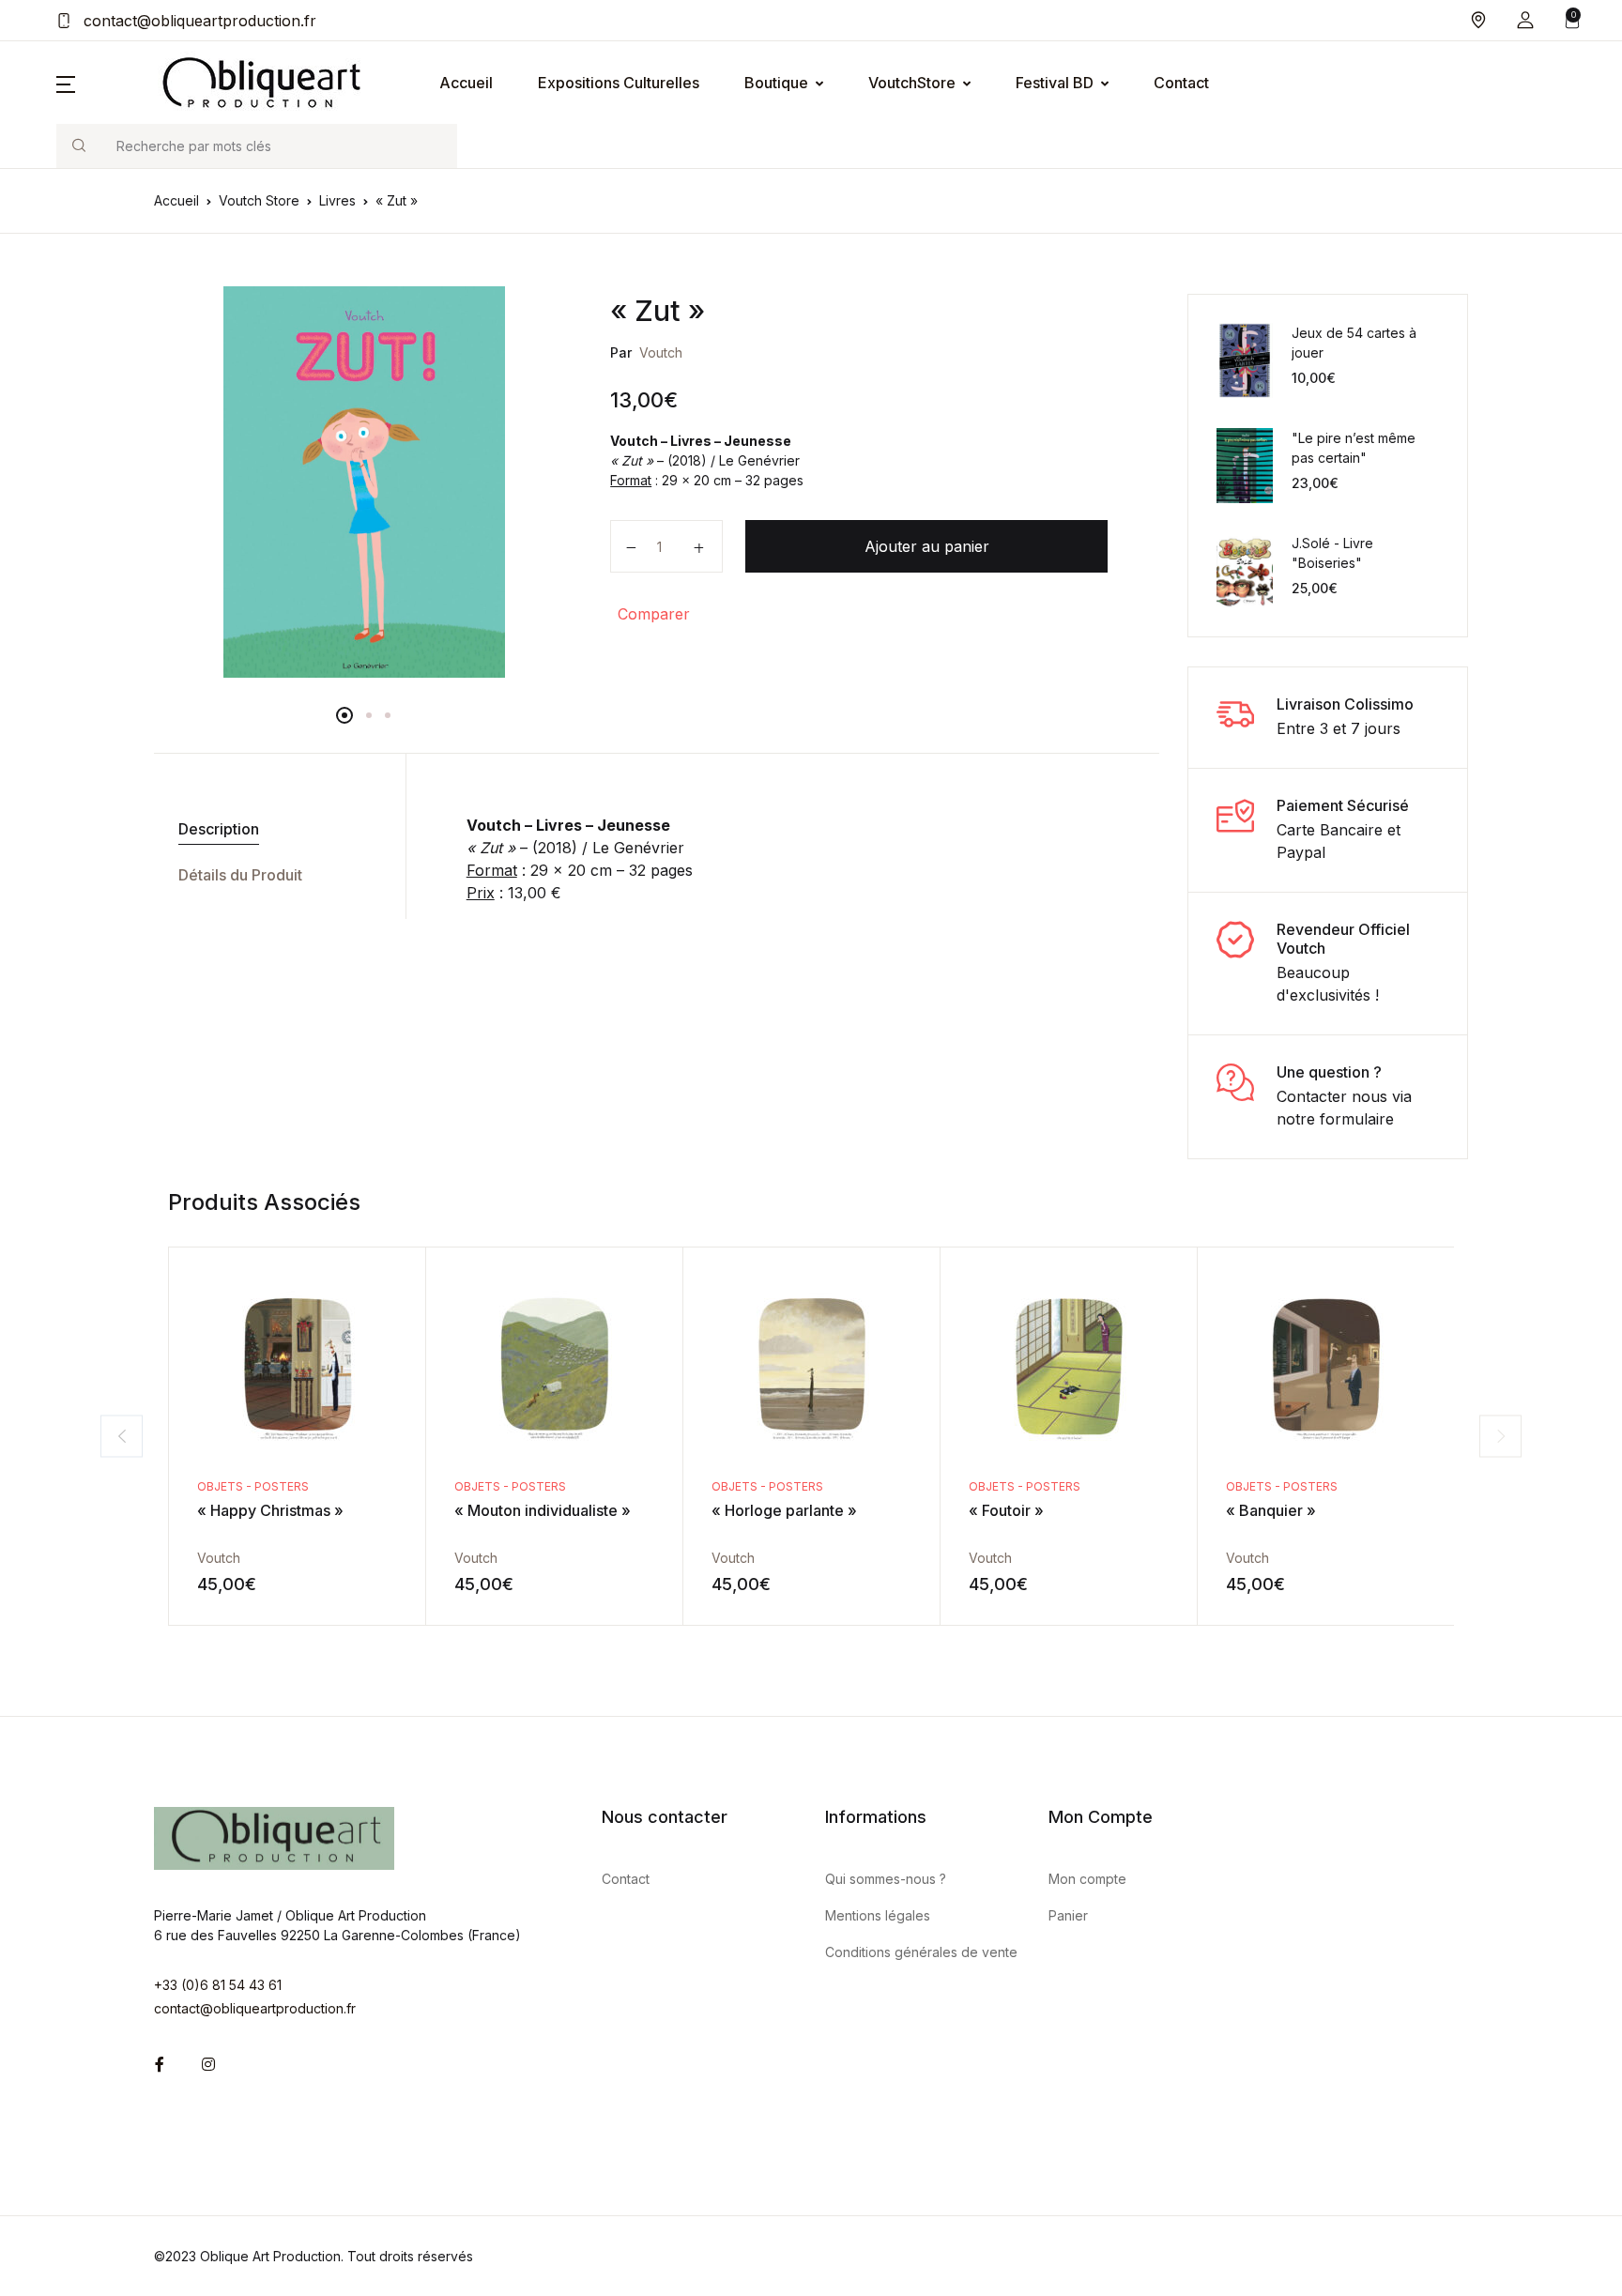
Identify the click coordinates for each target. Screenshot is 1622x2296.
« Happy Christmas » (270, 1510)
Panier (1068, 1915)
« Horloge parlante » (784, 1510)
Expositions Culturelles (619, 83)
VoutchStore (912, 83)
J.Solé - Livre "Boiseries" (1332, 553)
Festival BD (1055, 83)
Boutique (776, 83)
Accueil (466, 83)
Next (1500, 1436)
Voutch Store (259, 200)
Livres (337, 200)
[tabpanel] (364, 482)
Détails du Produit (240, 875)
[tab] (273, 829)
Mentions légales (878, 1915)
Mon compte (1087, 1879)
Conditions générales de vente (921, 1952)
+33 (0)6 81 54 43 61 (218, 1985)
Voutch (661, 352)
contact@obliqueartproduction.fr (198, 21)
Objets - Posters (253, 1486)
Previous (122, 1436)
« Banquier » (1271, 1510)
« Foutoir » (1006, 1510)
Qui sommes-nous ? (886, 1879)
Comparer (654, 614)
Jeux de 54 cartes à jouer (1354, 343)
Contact (1181, 83)
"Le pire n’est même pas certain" (1354, 448)
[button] (1525, 20)
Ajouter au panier (927, 546)
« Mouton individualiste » (543, 1510)
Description (219, 829)
